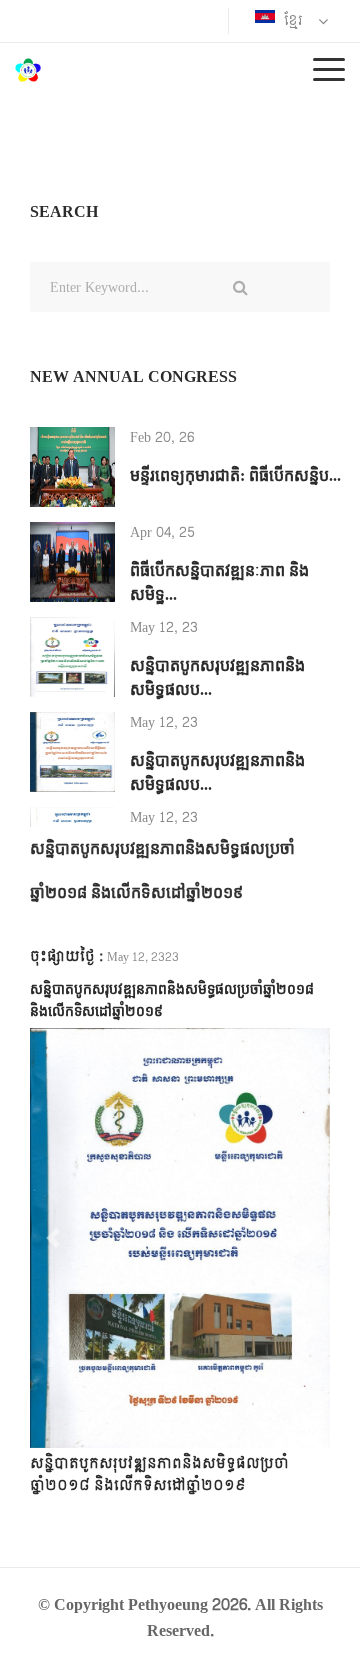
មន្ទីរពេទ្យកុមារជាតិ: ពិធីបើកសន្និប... (235, 475)
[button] (52, 1238)
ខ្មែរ (291, 20)
